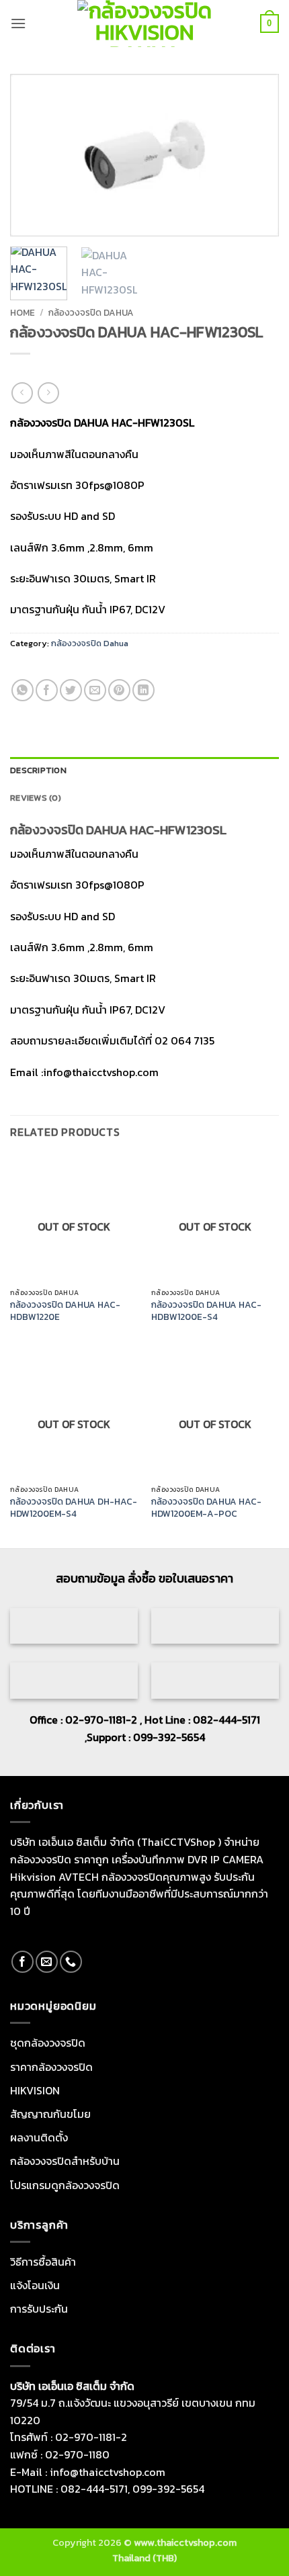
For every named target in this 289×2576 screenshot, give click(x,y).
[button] (18, 23)
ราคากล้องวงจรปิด (51, 2067)
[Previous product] (48, 393)
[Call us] (71, 1962)
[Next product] (22, 393)
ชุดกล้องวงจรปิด (48, 2043)
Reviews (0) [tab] (36, 798)
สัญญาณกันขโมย (50, 2114)
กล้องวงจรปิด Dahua (91, 312)
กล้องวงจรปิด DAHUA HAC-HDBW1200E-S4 (206, 1311)
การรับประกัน (39, 2309)
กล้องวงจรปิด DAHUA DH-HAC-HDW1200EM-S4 (74, 1508)
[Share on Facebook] (47, 690)
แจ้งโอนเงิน (35, 2285)
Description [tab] (38, 770)
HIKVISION (35, 2090)
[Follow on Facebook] (23, 1962)
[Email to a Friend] (95, 690)
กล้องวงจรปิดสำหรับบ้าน (65, 2161)
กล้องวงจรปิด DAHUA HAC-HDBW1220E (65, 1311)
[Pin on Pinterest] (119, 690)
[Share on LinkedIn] (143, 690)
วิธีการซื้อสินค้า (43, 2262)
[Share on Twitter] (71, 690)
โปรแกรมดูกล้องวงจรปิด (65, 2185)
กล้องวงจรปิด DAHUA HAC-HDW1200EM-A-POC (206, 1508)
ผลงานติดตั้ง (39, 2137)
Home (23, 312)
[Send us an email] (47, 1962)
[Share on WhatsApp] (23, 690)
